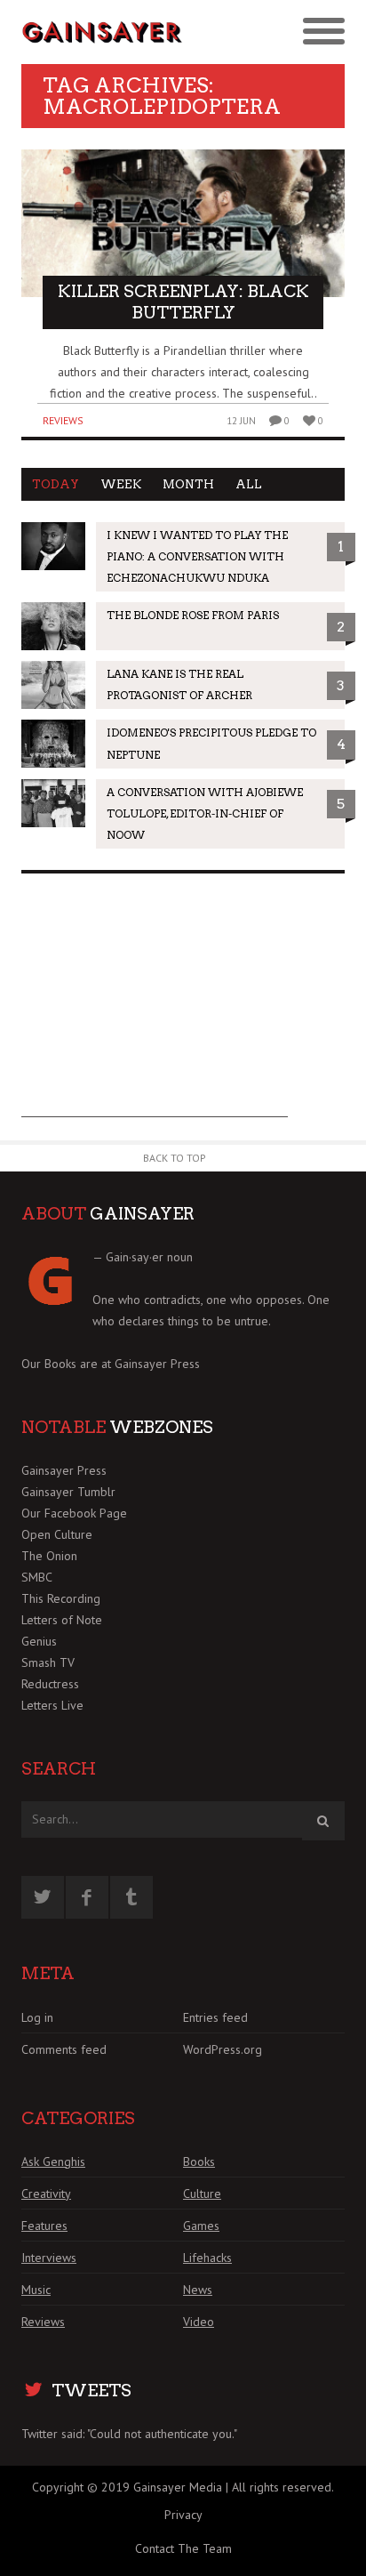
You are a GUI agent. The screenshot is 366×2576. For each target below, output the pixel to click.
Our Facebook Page (74, 1513)
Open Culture (57, 1534)
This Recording (61, 1598)
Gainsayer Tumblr (68, 1492)
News (198, 2290)
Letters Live (52, 1705)
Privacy (183, 2515)
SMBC (37, 1577)
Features (44, 2226)
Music (36, 2290)
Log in (37, 2017)
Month (188, 484)
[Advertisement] (155, 1006)
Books (199, 2161)
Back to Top (175, 1158)
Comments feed (64, 2049)
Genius (39, 1641)
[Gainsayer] (102, 32)
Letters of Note (62, 1620)
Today (56, 484)
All (249, 484)
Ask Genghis (53, 2161)
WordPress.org (223, 2049)
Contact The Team (183, 2548)
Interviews (49, 2258)
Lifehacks (207, 2258)
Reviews (63, 420)
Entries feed (215, 2017)
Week (121, 484)
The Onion (49, 1556)
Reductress (50, 1684)
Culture (202, 2194)
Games (201, 2226)
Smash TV (48, 1662)
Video (199, 2322)
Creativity (46, 2194)
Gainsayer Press (157, 1364)
